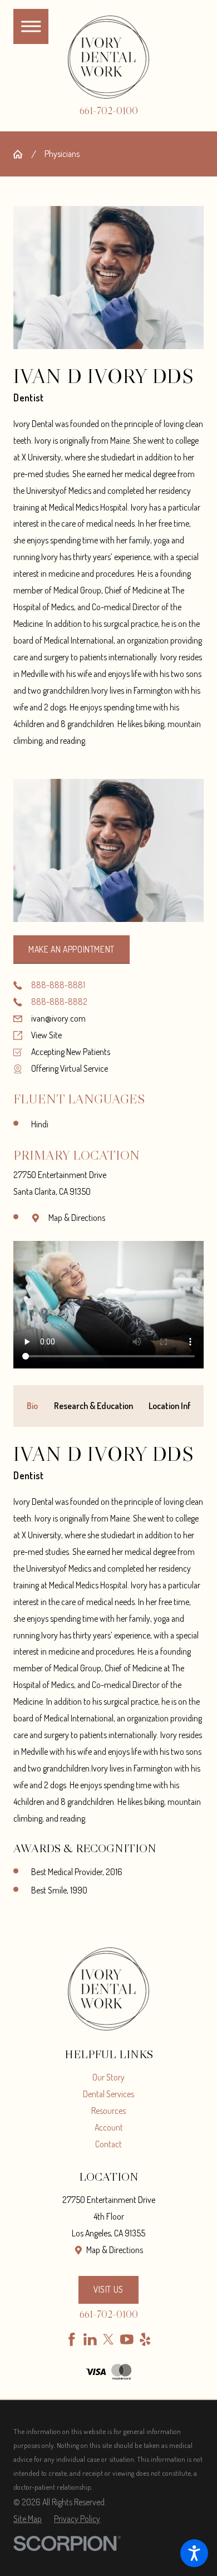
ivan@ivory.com (58, 1018)
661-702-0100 (109, 111)
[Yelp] (145, 2339)
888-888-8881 (58, 985)
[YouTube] (127, 2339)
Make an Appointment (71, 949)
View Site (46, 1035)
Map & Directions (77, 1218)
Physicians (62, 154)
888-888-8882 (59, 1002)
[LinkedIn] (90, 2339)
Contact (108, 2144)
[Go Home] (22, 154)
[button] (194, 2553)
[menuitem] (108, 2078)
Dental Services (108, 2094)
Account (109, 2127)
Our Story (108, 2077)
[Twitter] (108, 2339)
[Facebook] (72, 2339)
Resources (108, 2111)
